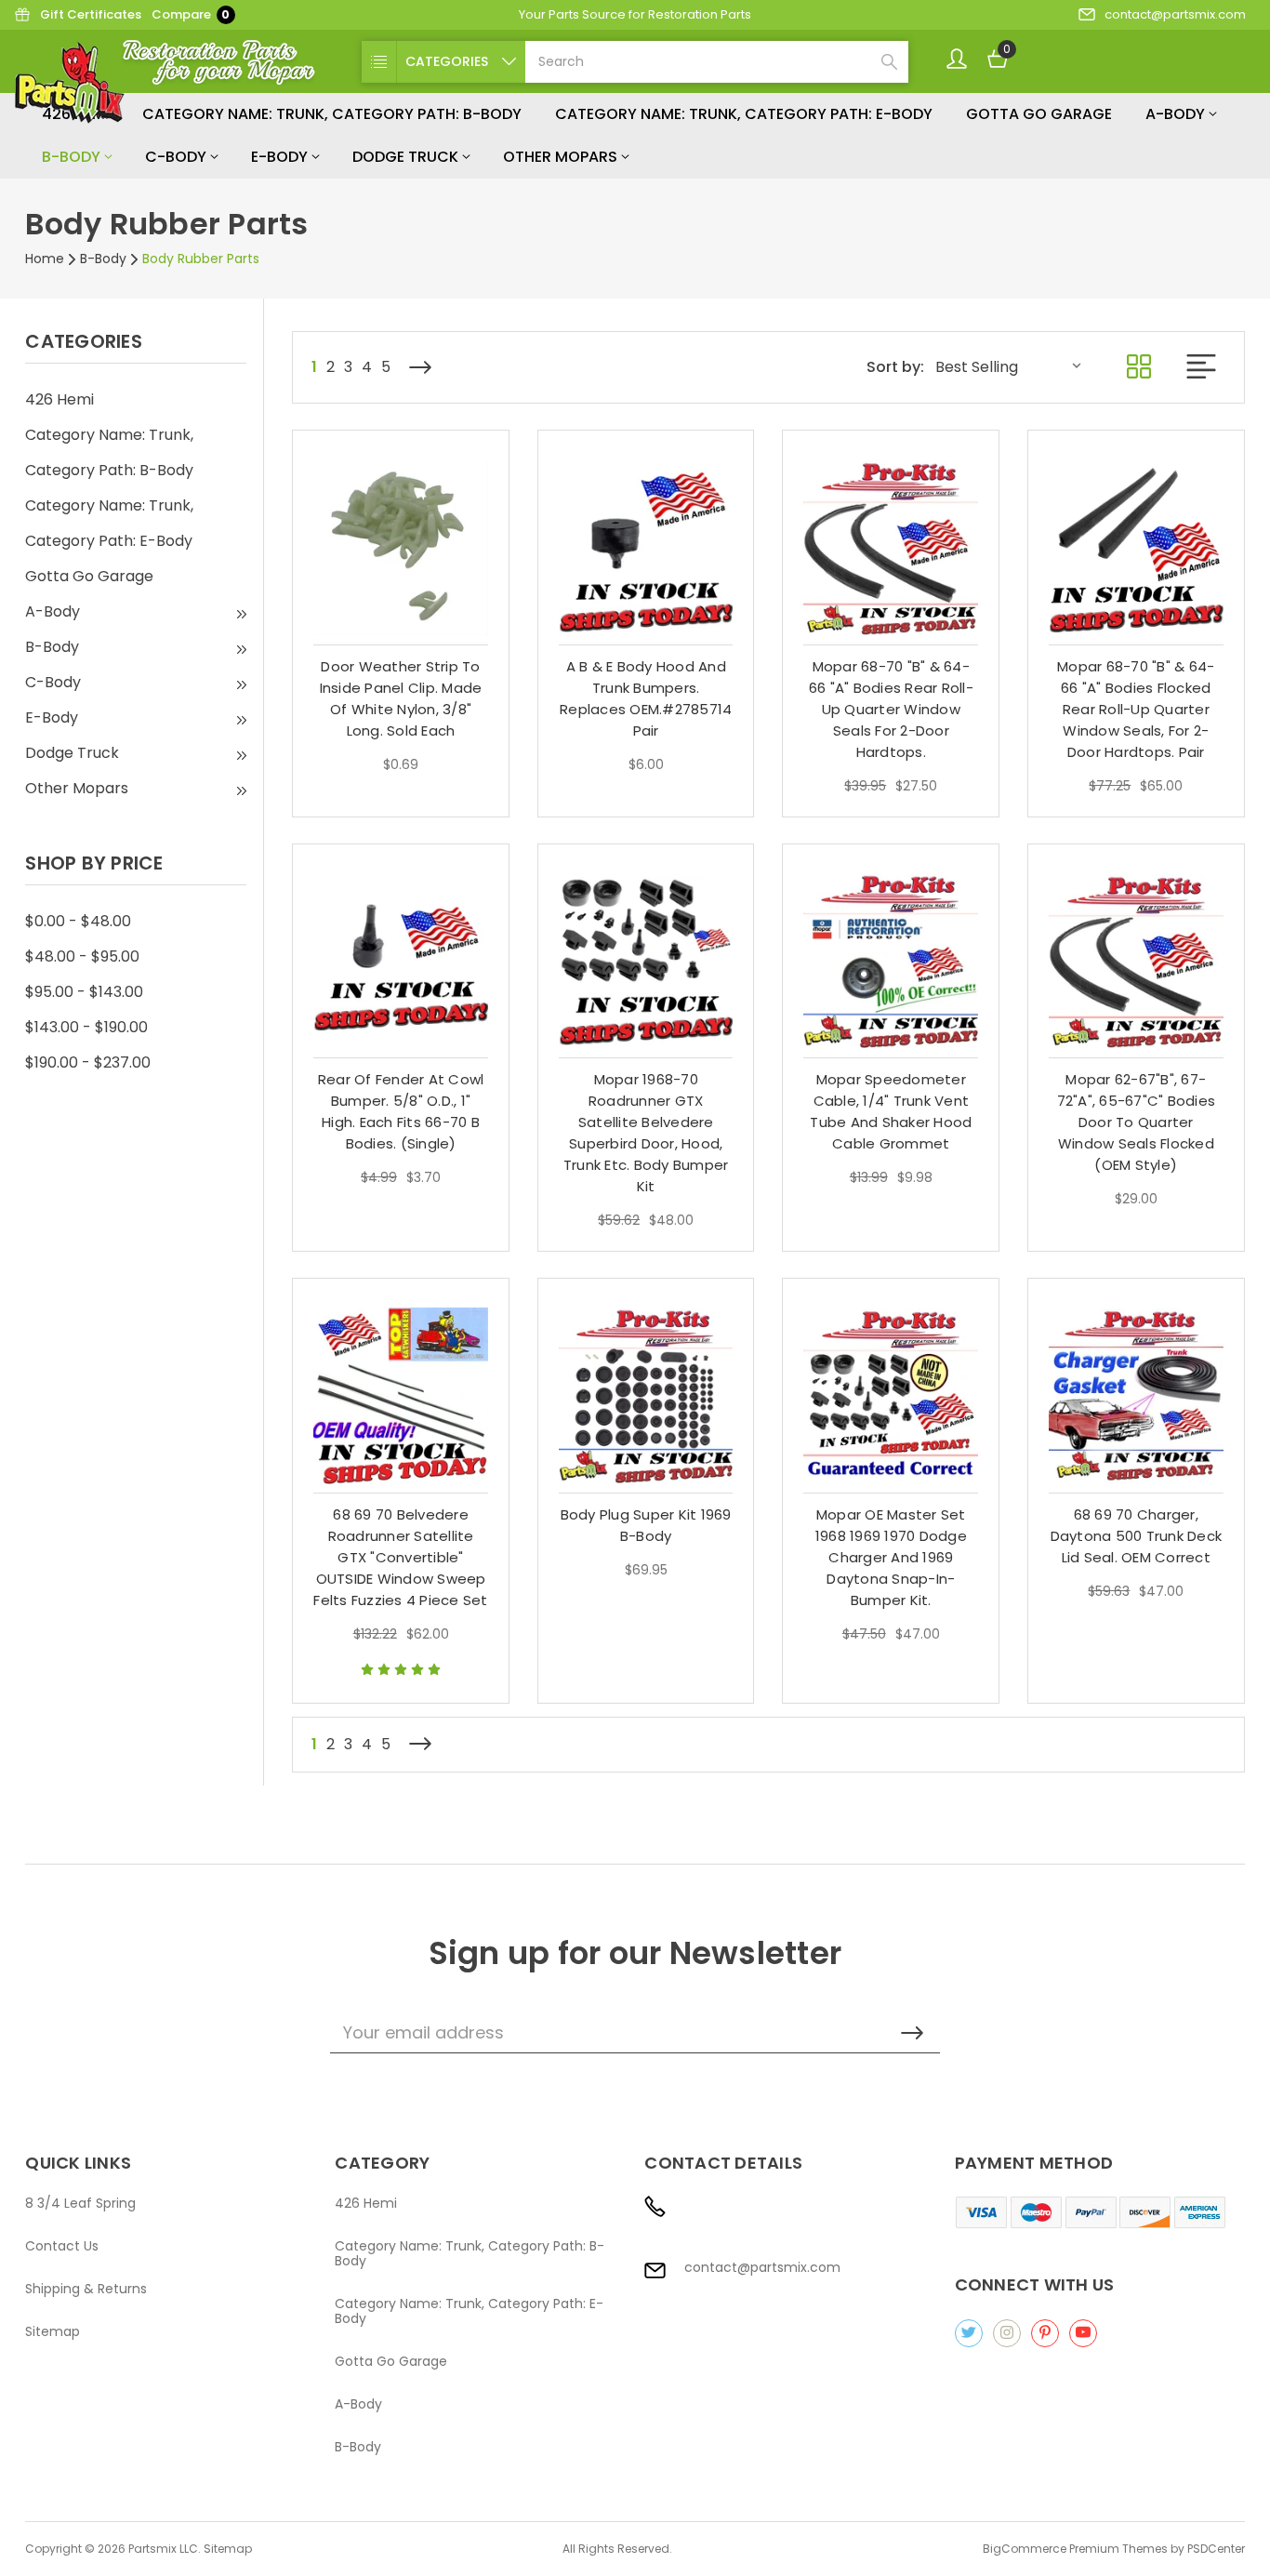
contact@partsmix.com (1175, 14)
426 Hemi (60, 399)
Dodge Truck (407, 157)
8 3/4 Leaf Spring (80, 2203)
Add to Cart (401, 681)
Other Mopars (562, 157)
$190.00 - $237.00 (88, 1062)
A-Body (1177, 114)
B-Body (73, 157)
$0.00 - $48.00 (78, 921)
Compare (191, 14)
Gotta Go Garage (1039, 114)
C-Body (178, 157)
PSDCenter (1216, 2549)
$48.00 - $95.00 (82, 956)
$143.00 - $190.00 (86, 1027)
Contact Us (62, 2246)
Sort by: (895, 367)
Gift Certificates (91, 14)
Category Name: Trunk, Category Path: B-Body (332, 114)
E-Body (281, 157)
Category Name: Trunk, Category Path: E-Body (744, 114)
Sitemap (53, 2331)
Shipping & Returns (86, 2289)
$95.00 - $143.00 (84, 992)
